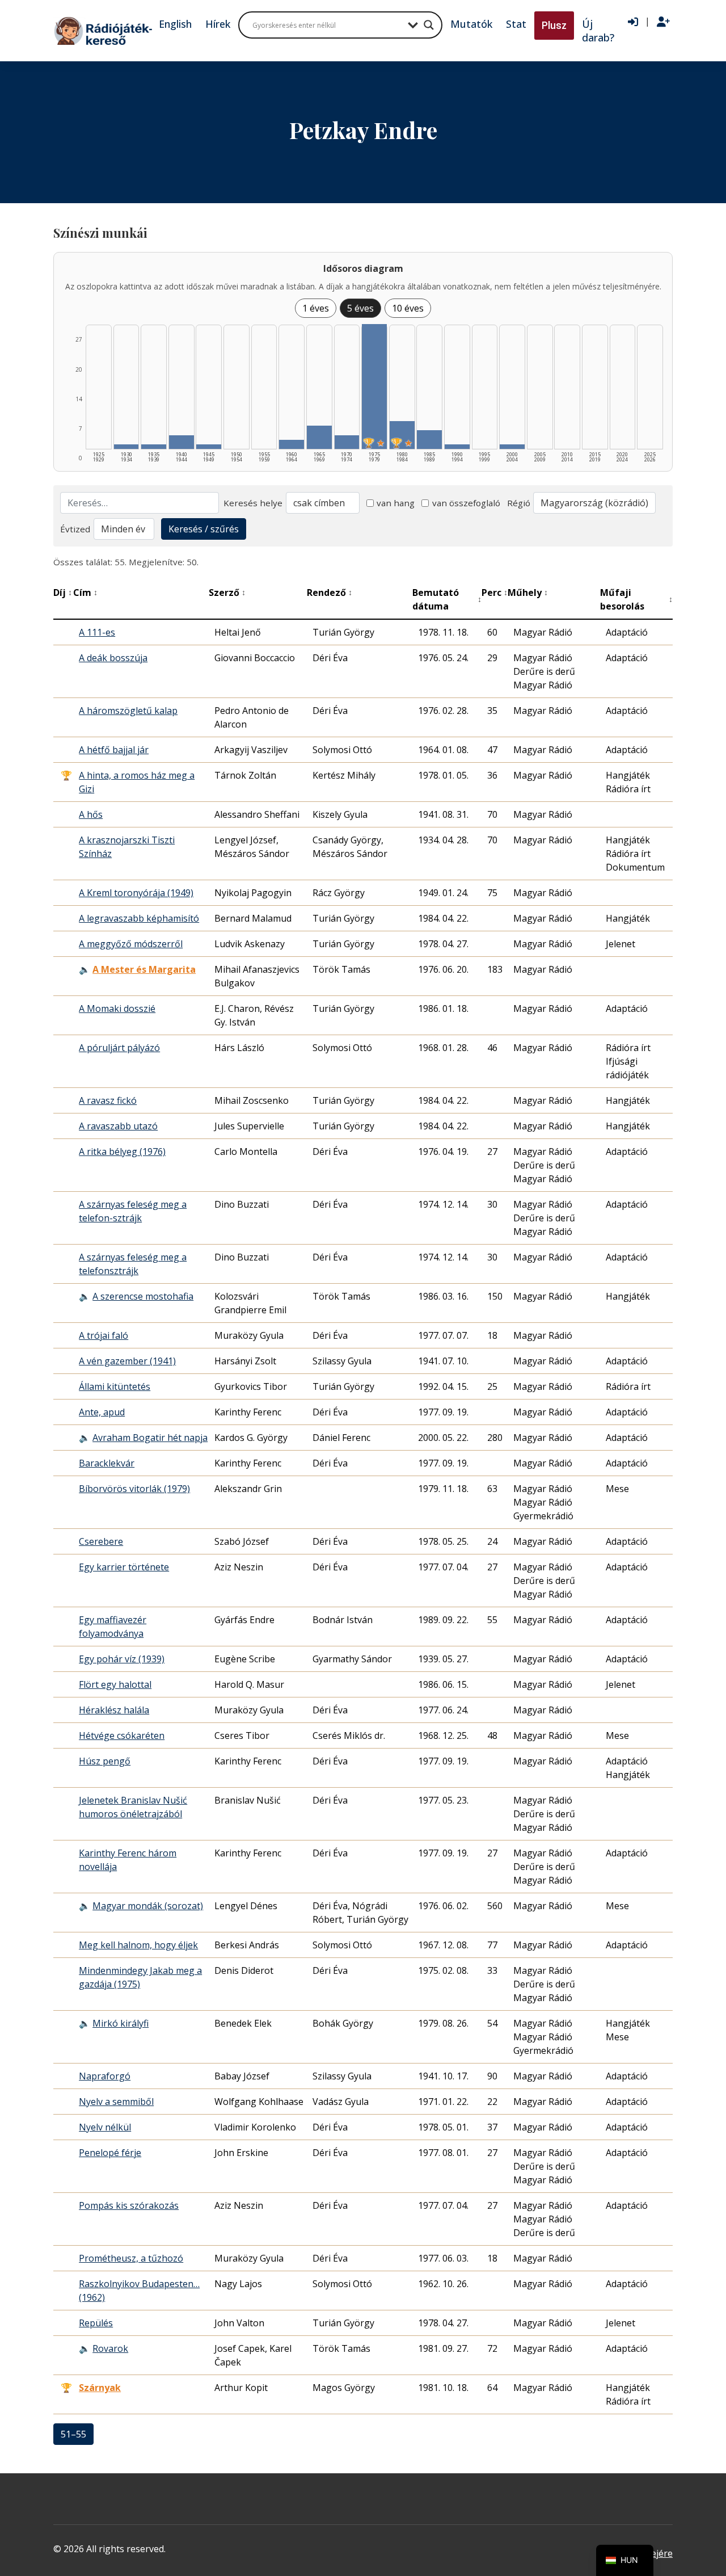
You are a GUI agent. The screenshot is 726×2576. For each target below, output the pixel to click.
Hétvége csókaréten (122, 1735)
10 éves (408, 308)
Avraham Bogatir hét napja (150, 1438)
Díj (63, 592)
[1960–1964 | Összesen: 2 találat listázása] (292, 444)
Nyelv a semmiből (116, 2102)
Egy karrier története (124, 1567)
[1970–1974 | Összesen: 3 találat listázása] (347, 442)
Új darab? (598, 31)
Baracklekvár (107, 1463)
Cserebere (101, 1541)
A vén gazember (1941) (127, 1361)
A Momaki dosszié (117, 1008)
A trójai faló (104, 1335)
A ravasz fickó (108, 1100)
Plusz (554, 25)
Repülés (96, 2323)
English (175, 24)
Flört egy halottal (115, 1684)
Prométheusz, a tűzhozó (131, 2258)
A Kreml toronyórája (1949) (136, 893)
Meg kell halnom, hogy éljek (138, 1945)
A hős (91, 814)
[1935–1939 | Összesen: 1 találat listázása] (154, 447)
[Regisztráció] (663, 22)
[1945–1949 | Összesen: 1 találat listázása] (209, 447)
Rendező (330, 592)
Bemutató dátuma (447, 599)
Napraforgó (105, 2076)
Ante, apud (102, 1412)
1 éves (316, 308)
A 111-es (97, 632)
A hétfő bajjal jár (114, 750)
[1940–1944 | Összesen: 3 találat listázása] (181, 442)
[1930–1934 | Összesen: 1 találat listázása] (126, 447)
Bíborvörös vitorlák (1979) (134, 1489)
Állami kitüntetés (115, 1386)
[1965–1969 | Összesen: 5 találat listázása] (319, 437)
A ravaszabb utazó (118, 1126)
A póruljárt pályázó (119, 1048)
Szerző (227, 592)
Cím (85, 592)
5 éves (360, 308)
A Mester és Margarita (144, 969)
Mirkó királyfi (121, 2023)
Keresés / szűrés (204, 529)
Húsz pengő (105, 1761)
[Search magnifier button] (429, 25)
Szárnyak (100, 2388)
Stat (516, 24)
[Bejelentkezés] (633, 22)
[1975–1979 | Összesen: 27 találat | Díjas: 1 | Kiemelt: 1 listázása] (374, 386)
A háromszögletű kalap (128, 711)
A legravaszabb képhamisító (139, 918)
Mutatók (471, 24)
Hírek (218, 24)
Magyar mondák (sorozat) (148, 1906)
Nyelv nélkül (105, 2127)
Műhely (528, 592)
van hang (396, 503)
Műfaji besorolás (636, 599)
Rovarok (110, 2348)
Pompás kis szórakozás (129, 2205)
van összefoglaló (466, 503)
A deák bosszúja (113, 658)
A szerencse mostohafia (143, 1296)
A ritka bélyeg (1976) (122, 1152)
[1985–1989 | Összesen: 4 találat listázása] (429, 440)
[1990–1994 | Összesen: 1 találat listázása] (457, 447)
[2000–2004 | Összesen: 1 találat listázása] (512, 447)
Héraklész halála (114, 1710)
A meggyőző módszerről (131, 944)
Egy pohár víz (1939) (122, 1659)
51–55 (73, 2434)
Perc (495, 592)
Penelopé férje (110, 2153)
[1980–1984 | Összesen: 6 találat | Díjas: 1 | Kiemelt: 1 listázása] (402, 435)
